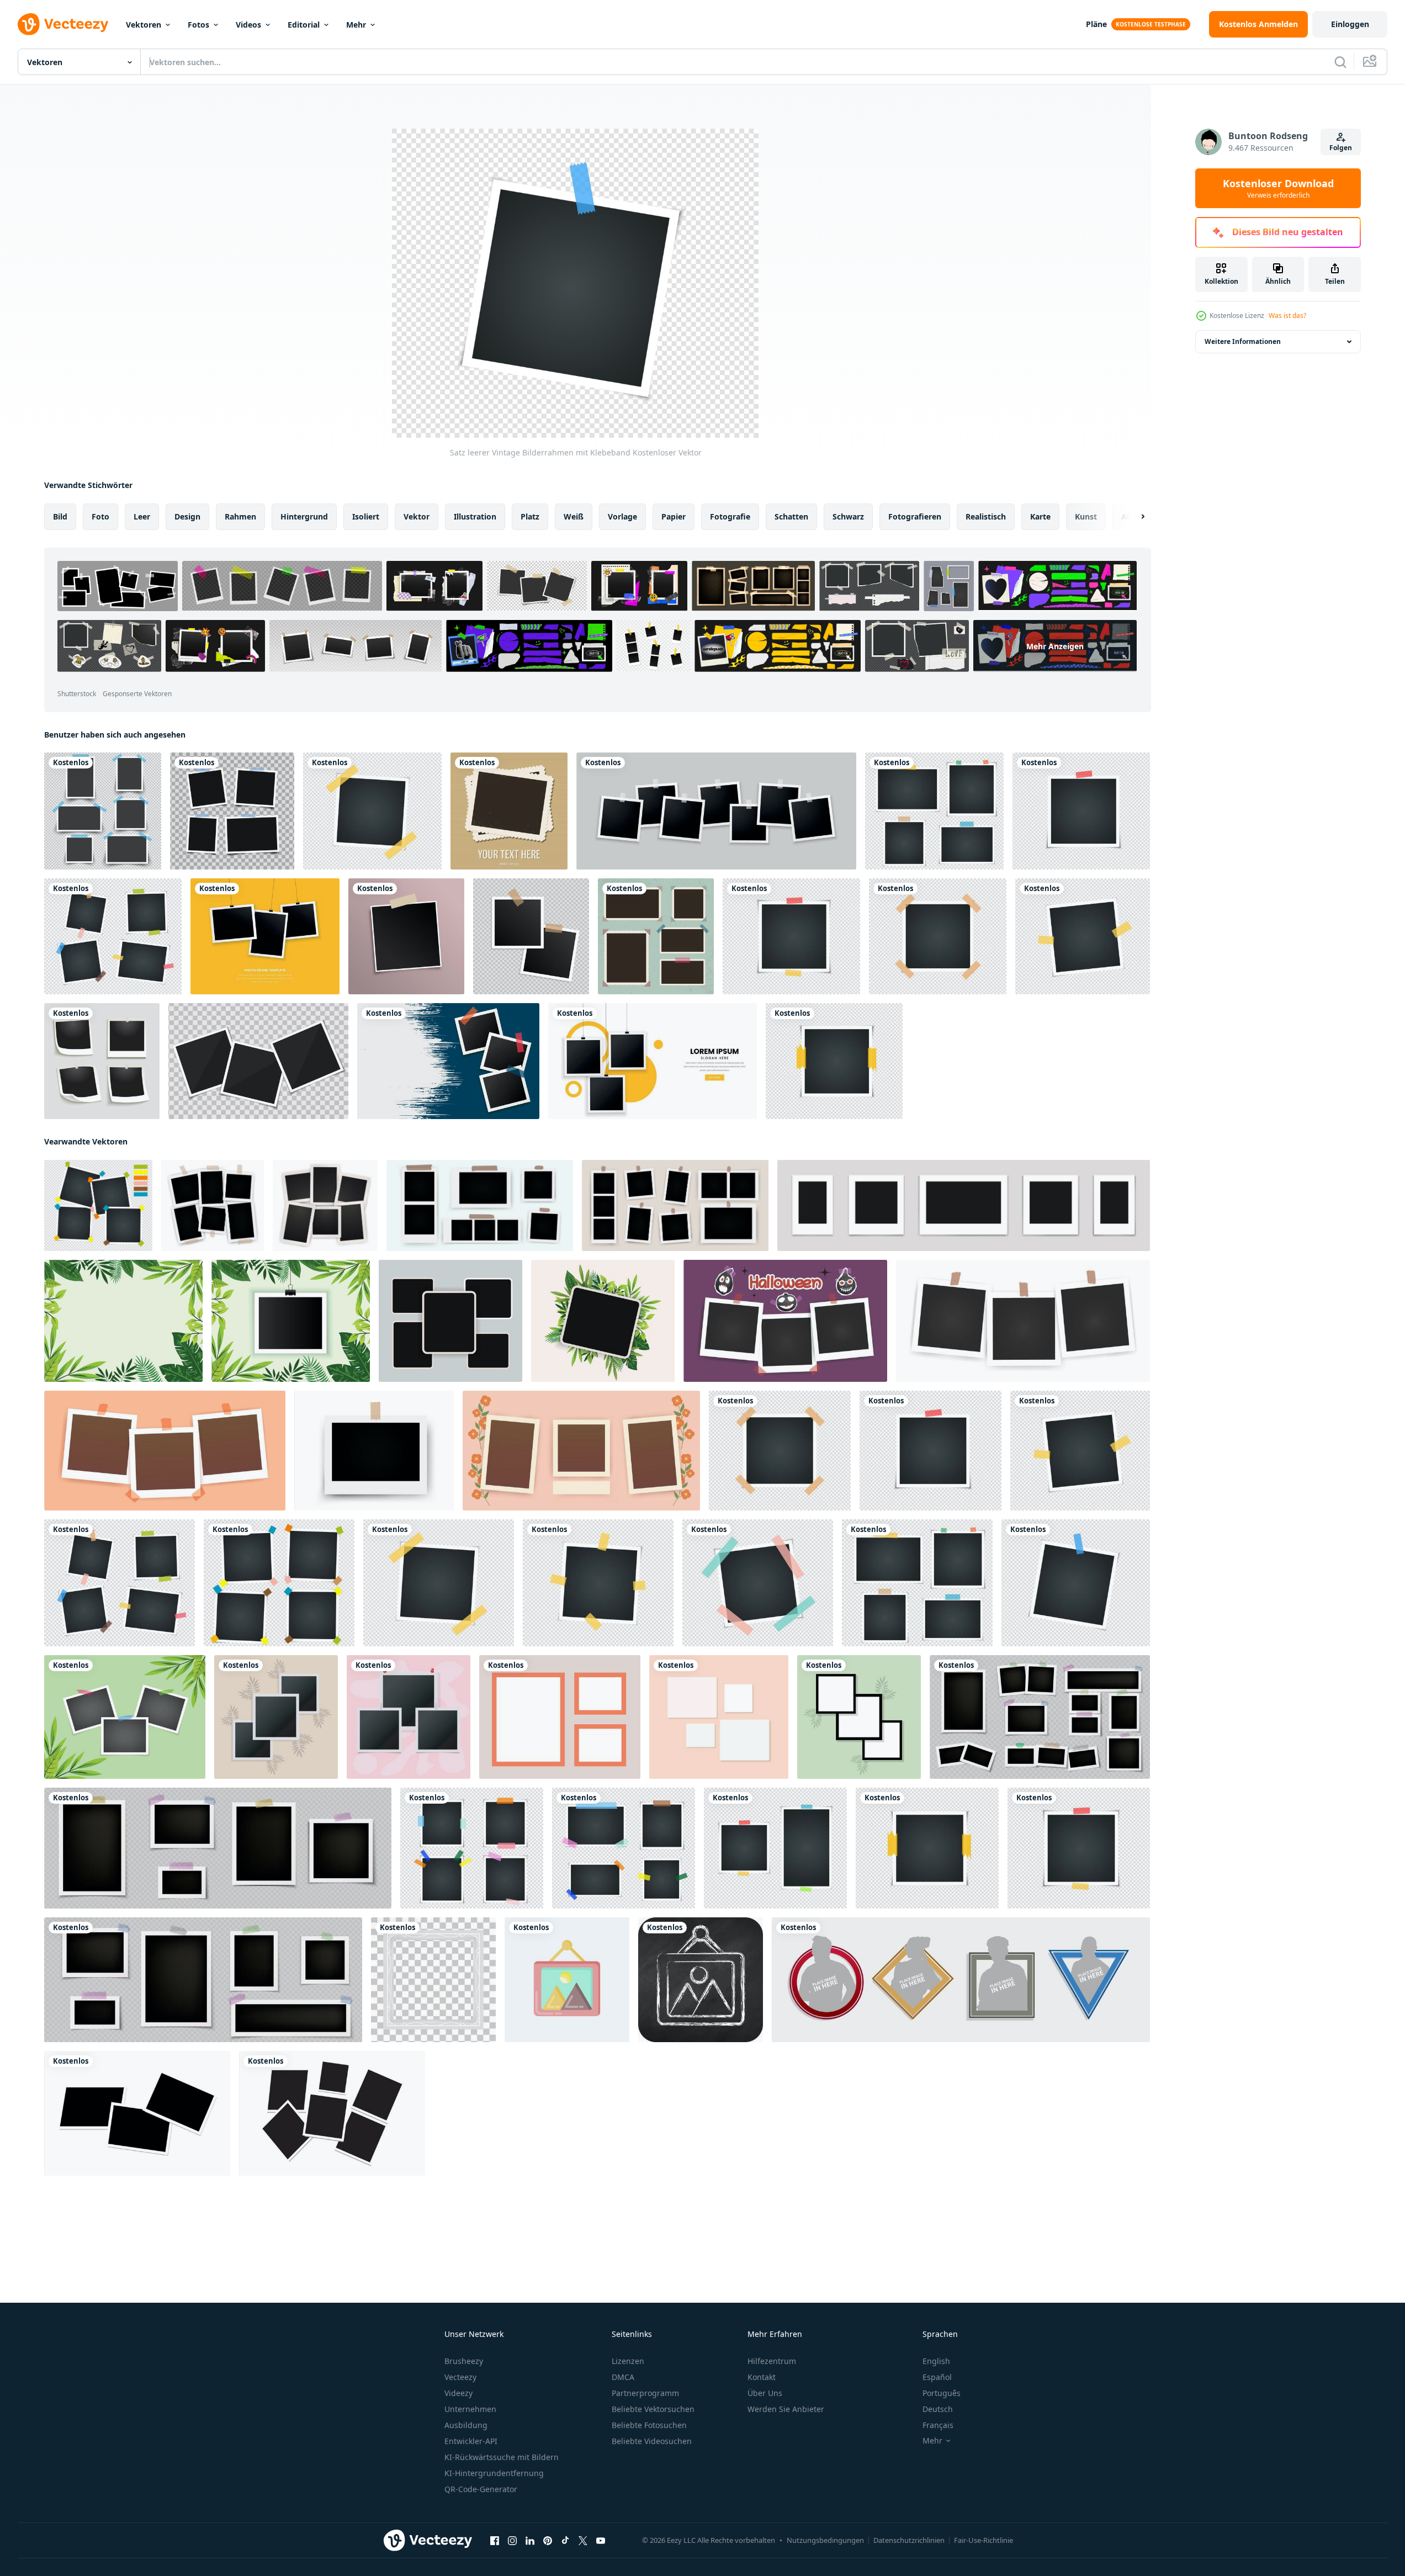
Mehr (356, 25)
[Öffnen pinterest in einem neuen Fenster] (548, 2541)
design (187, 516)
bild (60, 516)
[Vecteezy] (63, 24)
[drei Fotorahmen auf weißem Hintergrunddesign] (653, 1061)
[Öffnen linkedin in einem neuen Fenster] (530, 2541)
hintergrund (304, 516)
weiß (574, 516)
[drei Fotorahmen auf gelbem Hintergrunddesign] (265, 936)
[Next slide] (1133, 517)
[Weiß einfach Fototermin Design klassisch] (433, 1980)
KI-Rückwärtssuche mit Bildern (502, 2457)
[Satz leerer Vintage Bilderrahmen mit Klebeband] (934, 811)
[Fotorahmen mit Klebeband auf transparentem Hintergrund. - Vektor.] (531, 936)
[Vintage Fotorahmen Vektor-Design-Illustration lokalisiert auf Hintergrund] (509, 811)
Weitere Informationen (1243, 341)
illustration (475, 516)
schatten (791, 516)
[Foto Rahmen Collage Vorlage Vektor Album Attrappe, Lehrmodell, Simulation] (1040, 1717)
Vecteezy (460, 2377)
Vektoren (144, 25)
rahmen (240, 516)
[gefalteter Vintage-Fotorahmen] (102, 1061)
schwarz (848, 516)
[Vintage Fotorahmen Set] (656, 936)
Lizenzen (628, 2361)
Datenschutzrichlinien (909, 2540)
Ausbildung (466, 2425)
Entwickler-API (471, 2441)
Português (942, 2393)
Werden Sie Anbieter (786, 2409)
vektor (417, 516)
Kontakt (762, 2377)
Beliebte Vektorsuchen (653, 2409)
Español (937, 2377)
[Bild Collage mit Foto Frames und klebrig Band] (203, 1980)
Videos (248, 25)
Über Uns (765, 2393)
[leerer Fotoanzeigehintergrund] (406, 936)
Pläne (1096, 24)
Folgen (1341, 148)
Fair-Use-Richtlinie (983, 2540)
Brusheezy (464, 2361)
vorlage (622, 516)
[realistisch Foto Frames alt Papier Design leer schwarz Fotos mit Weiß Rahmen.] (137, 2113)
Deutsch (938, 2409)
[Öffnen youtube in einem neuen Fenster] (601, 2541)
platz (530, 516)
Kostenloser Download (1278, 188)
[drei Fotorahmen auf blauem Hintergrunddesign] (448, 1061)
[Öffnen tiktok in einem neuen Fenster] (565, 2541)
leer (142, 516)
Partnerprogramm (645, 2393)
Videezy (458, 2393)
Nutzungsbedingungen (825, 2540)
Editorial (304, 25)
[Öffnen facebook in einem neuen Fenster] (495, 2541)
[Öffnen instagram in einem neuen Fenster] (512, 2541)
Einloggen (1350, 24)
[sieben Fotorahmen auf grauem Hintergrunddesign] (716, 811)
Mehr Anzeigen (1055, 646)
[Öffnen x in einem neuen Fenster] (583, 2541)
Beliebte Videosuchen (652, 2441)
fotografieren (915, 516)
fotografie (730, 516)
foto (100, 516)
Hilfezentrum (772, 2361)
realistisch (986, 516)
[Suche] (1340, 62)
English (936, 2361)
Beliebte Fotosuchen (649, 2425)
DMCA (623, 2377)
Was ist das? (1287, 316)
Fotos (198, 25)
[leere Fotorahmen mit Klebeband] (103, 811)
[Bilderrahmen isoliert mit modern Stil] (961, 1980)
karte (1040, 516)
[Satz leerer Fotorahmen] (232, 811)
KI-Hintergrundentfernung (494, 2473)
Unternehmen (470, 2409)
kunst (1086, 516)
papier (674, 516)
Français (938, 2425)
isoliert (366, 516)
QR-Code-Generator (481, 2489)
